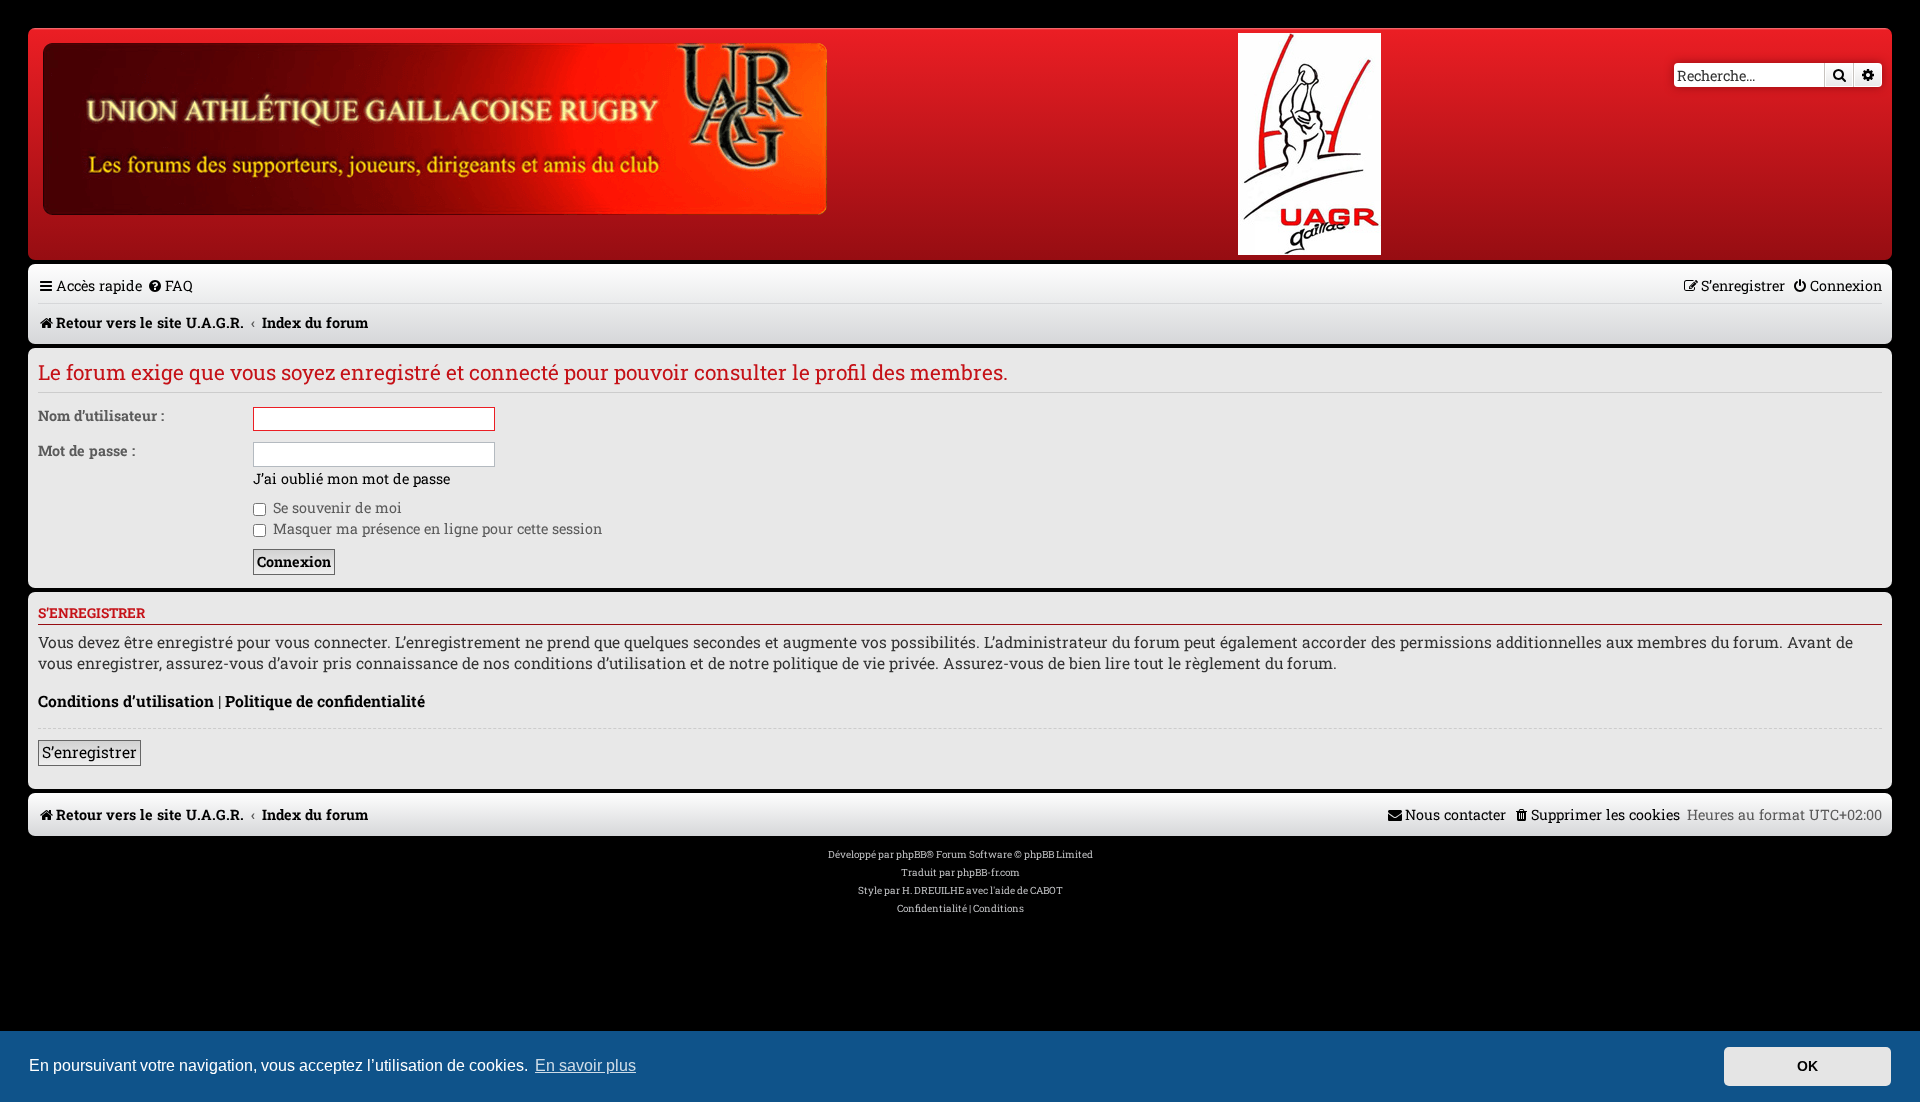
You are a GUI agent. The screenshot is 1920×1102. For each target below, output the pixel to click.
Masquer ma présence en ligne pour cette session (435, 528)
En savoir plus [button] (585, 1065)
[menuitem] (170, 285)
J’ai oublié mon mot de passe (351, 479)
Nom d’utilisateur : (101, 415)
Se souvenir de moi (335, 507)
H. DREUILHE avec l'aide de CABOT (982, 890)
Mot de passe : (86, 450)
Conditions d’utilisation (126, 701)
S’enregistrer (89, 752)
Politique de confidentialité (325, 701)
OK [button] (1807, 1066)
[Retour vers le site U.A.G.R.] (436, 126)
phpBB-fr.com (988, 872)
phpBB (911, 854)
